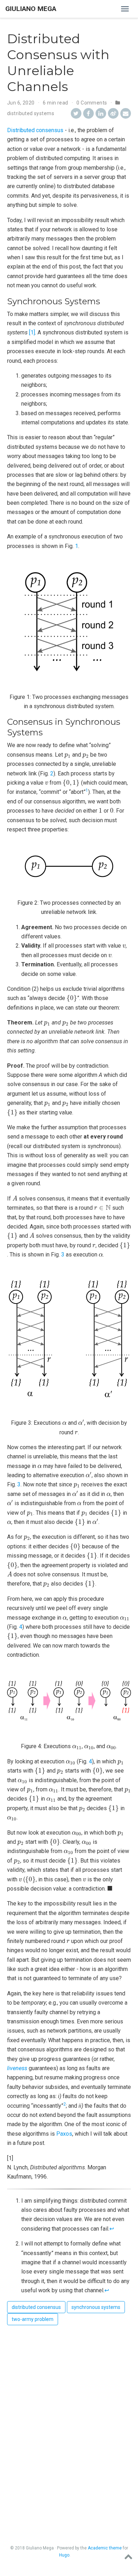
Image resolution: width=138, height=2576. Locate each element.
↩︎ (112, 2229)
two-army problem (33, 2319)
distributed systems (31, 113)
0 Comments (92, 103)
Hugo (64, 2555)
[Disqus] (69, 2419)
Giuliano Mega (31, 9)
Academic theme (105, 2548)
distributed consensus (36, 2307)
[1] (32, 332)
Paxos (64, 2134)
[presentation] (68, 756)
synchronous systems (96, 2307)
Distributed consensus (35, 130)
